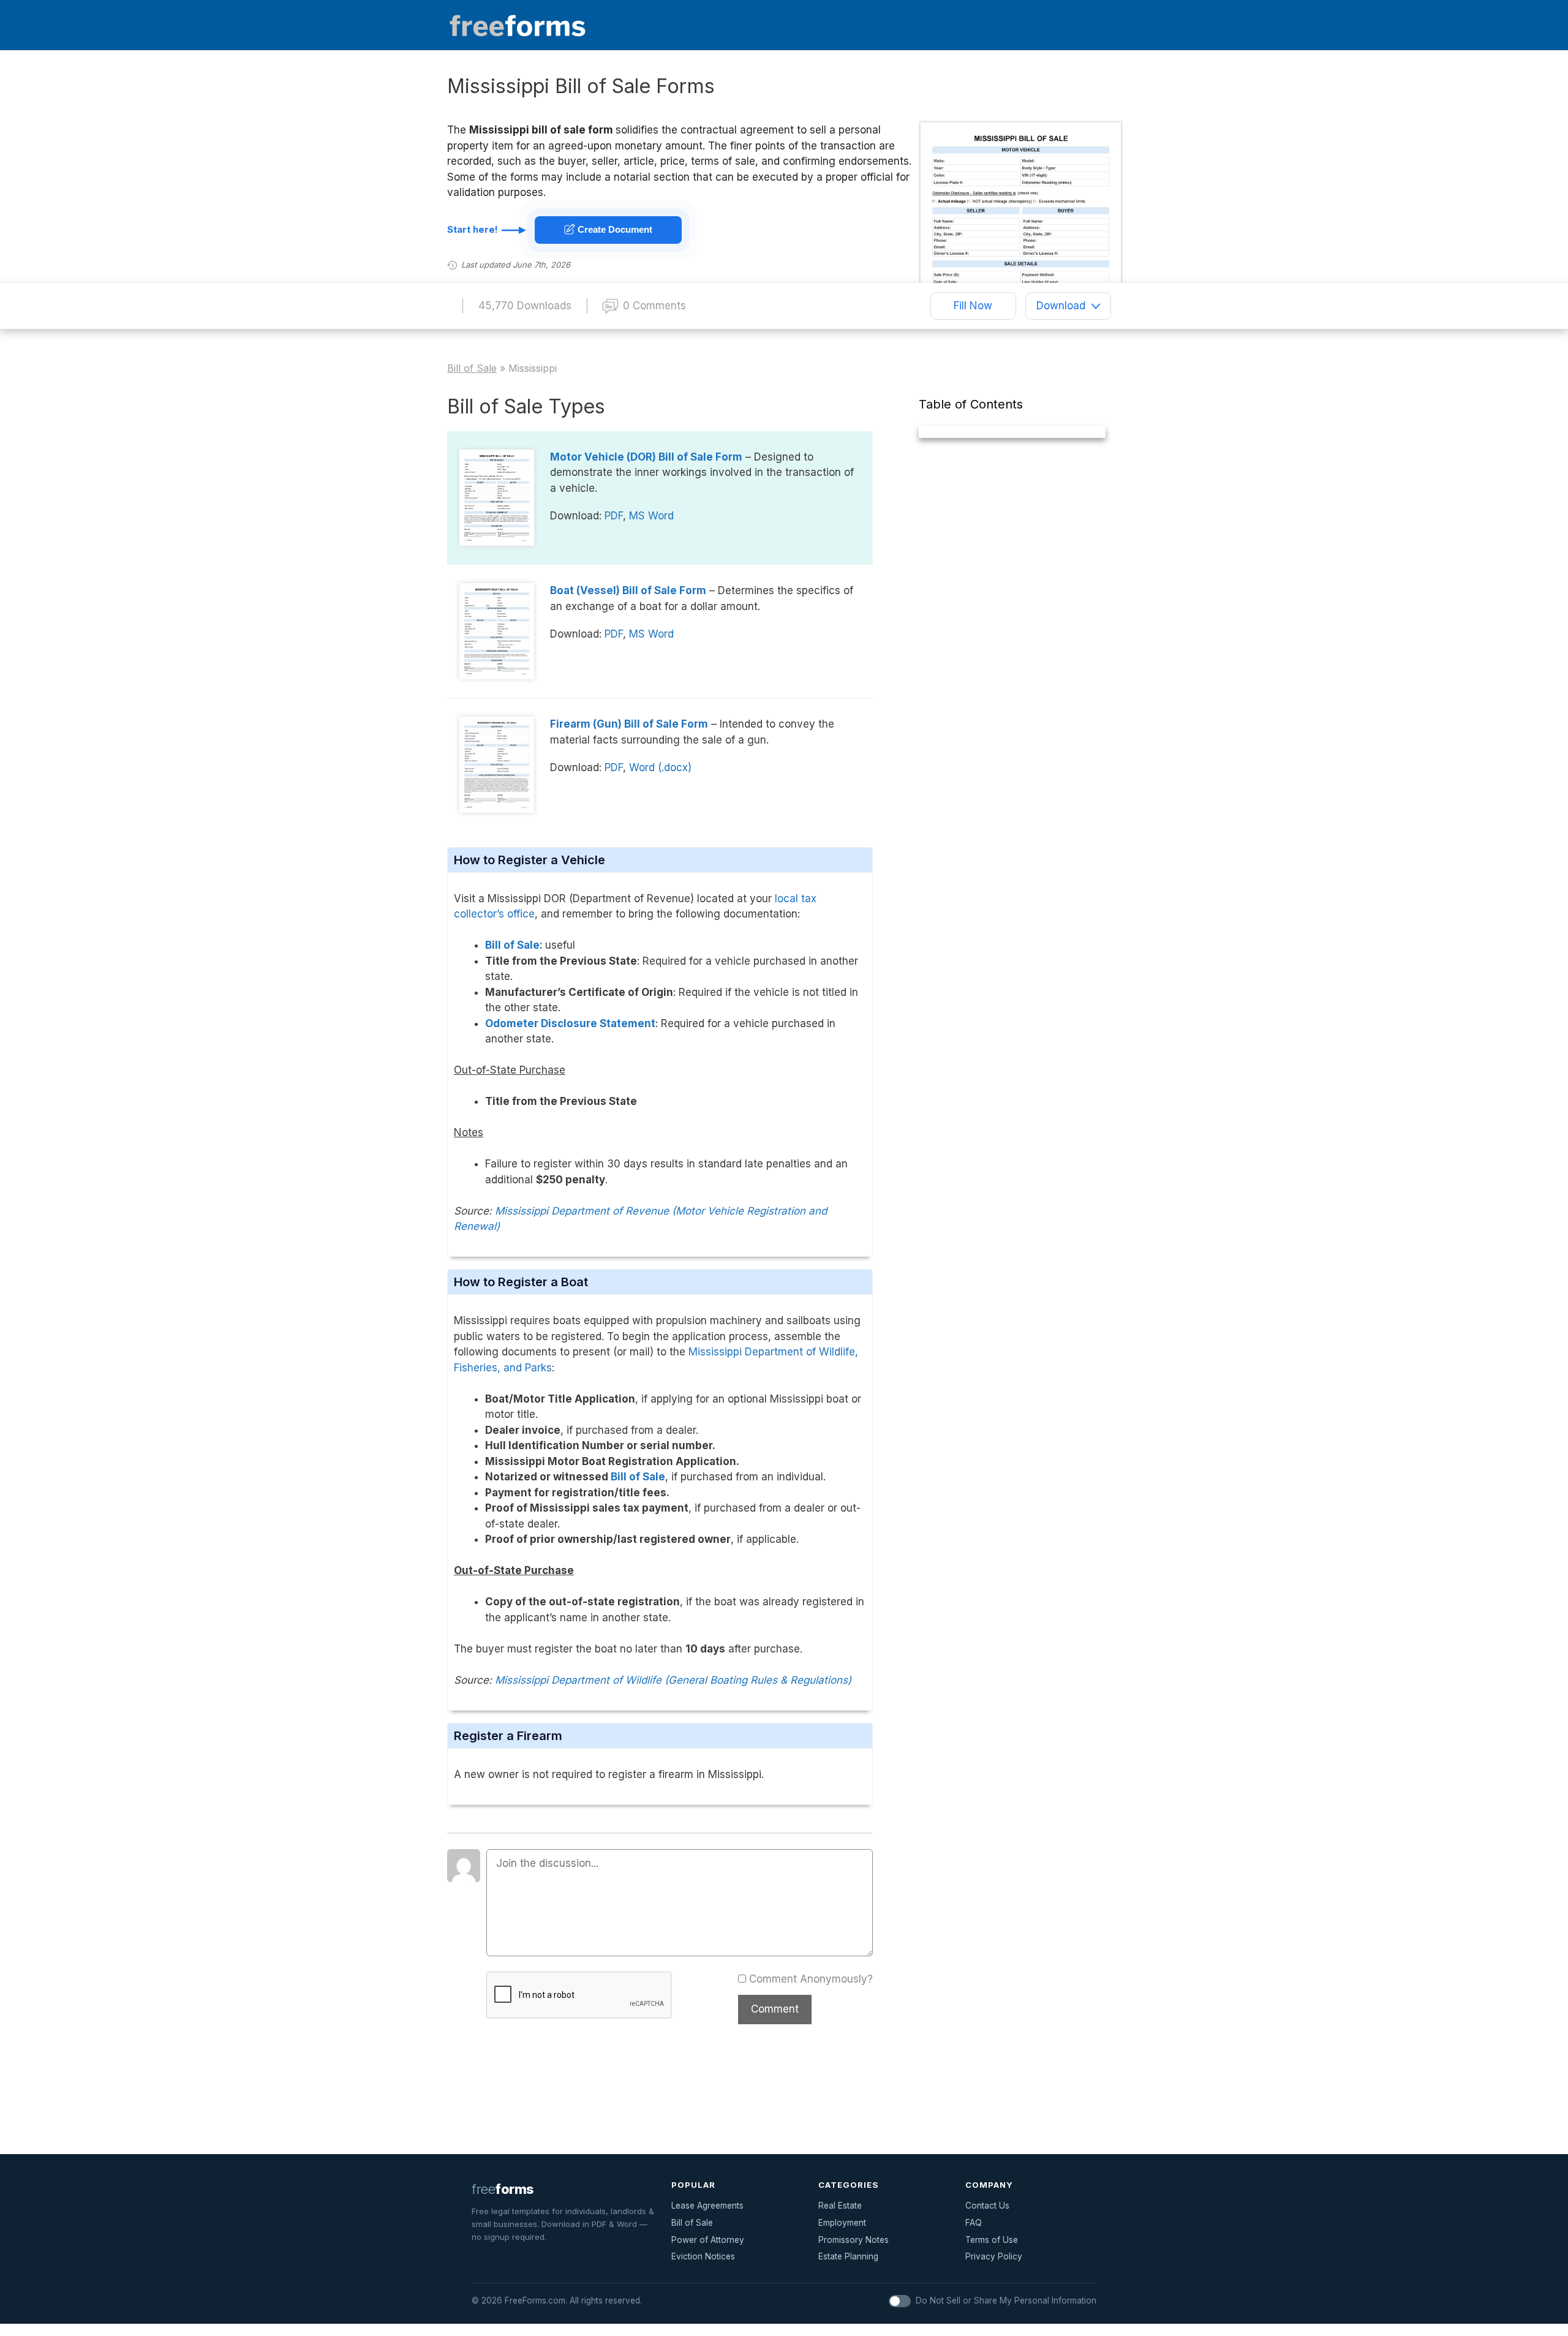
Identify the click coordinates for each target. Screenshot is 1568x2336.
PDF (614, 516)
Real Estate (840, 2206)
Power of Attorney (708, 2240)
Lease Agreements (707, 2206)
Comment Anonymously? (811, 1979)
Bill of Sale (638, 1477)
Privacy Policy (994, 2256)
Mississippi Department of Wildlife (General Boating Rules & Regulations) (673, 1680)
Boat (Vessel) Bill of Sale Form (628, 590)
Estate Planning (848, 2256)
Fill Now (973, 306)
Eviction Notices (703, 2256)
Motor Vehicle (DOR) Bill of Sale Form (646, 457)
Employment (842, 2223)
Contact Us (987, 2206)
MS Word (651, 516)
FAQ (974, 2223)
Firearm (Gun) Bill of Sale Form (629, 724)
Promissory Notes (854, 2240)
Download (1061, 306)
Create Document (614, 229)
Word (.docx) (660, 767)
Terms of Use (992, 2240)
